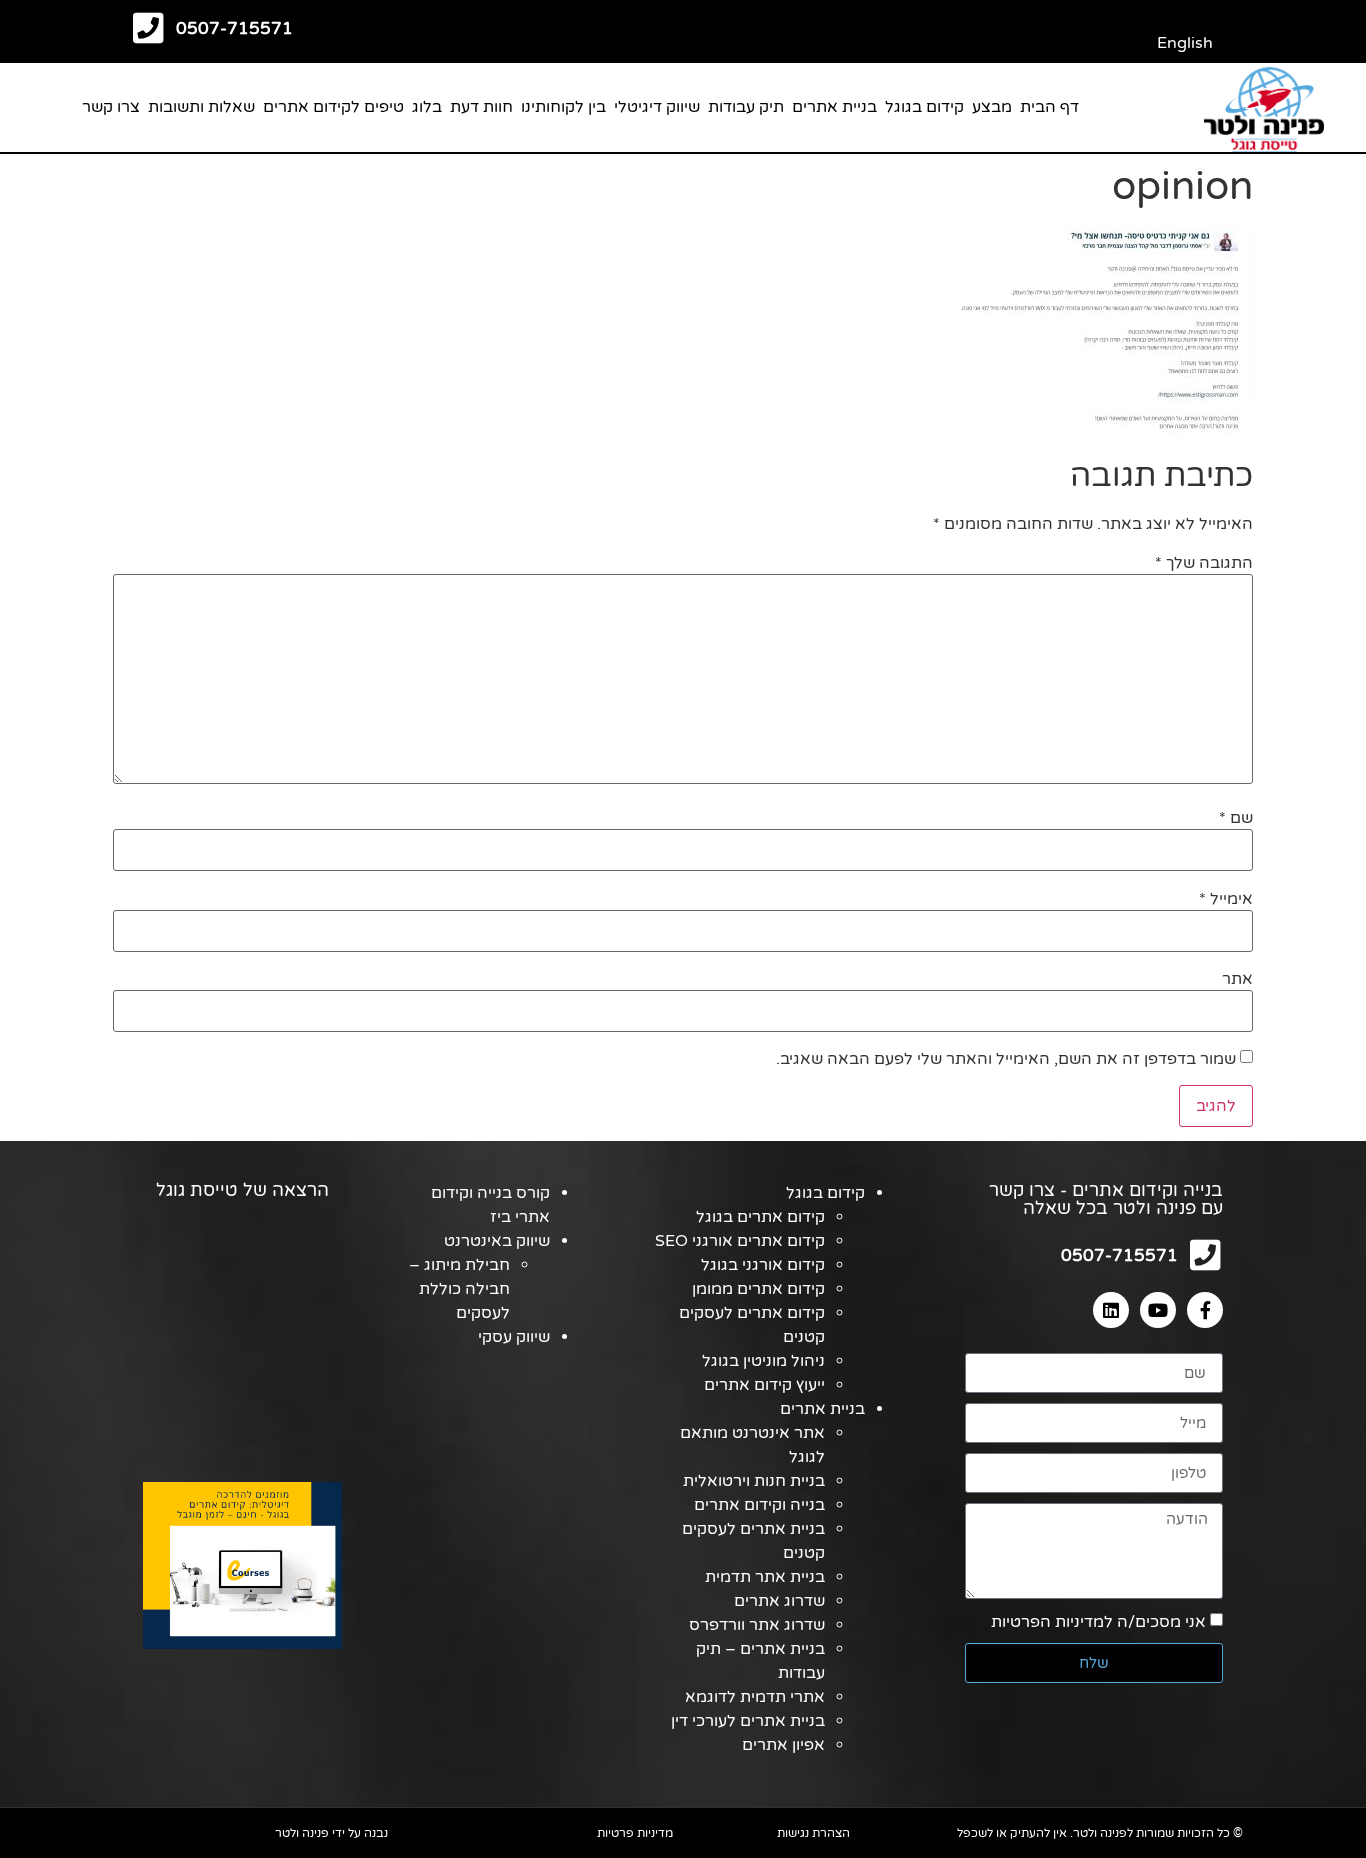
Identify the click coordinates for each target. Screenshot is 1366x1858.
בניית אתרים (834, 107)
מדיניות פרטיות (635, 1833)
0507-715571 (234, 28)
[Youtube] (1158, 1310)
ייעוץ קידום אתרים (764, 1385)
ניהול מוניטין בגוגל (763, 1361)
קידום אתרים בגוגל (760, 1217)
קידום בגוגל (924, 107)
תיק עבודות (746, 107)
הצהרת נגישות (813, 1833)
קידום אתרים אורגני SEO (740, 1241)
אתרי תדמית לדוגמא (755, 1697)
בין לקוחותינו (563, 107)
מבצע (992, 107)
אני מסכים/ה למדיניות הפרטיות (1098, 1622)
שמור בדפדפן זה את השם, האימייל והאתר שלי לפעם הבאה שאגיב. (1006, 1059)
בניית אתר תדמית (765, 1577)
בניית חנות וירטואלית (754, 1481)
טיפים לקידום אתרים (333, 107)
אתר (1237, 979)
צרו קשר (111, 107)
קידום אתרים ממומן (758, 1289)
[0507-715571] (148, 27)
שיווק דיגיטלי (657, 107)
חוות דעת (481, 107)
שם (1236, 818)
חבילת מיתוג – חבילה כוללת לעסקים (459, 1289)
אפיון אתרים (783, 1745)
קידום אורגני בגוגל (763, 1265)
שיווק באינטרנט (497, 1241)
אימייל (1226, 899)
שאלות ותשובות (201, 107)
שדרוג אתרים (779, 1601)
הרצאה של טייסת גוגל (242, 1190)
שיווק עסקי (514, 1337)
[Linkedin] (1111, 1310)
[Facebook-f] (1205, 1310)
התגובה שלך (1204, 563)
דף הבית (1049, 107)
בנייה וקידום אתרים (759, 1505)
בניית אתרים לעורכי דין (748, 1721)
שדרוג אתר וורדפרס (757, 1625)
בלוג (427, 107)
